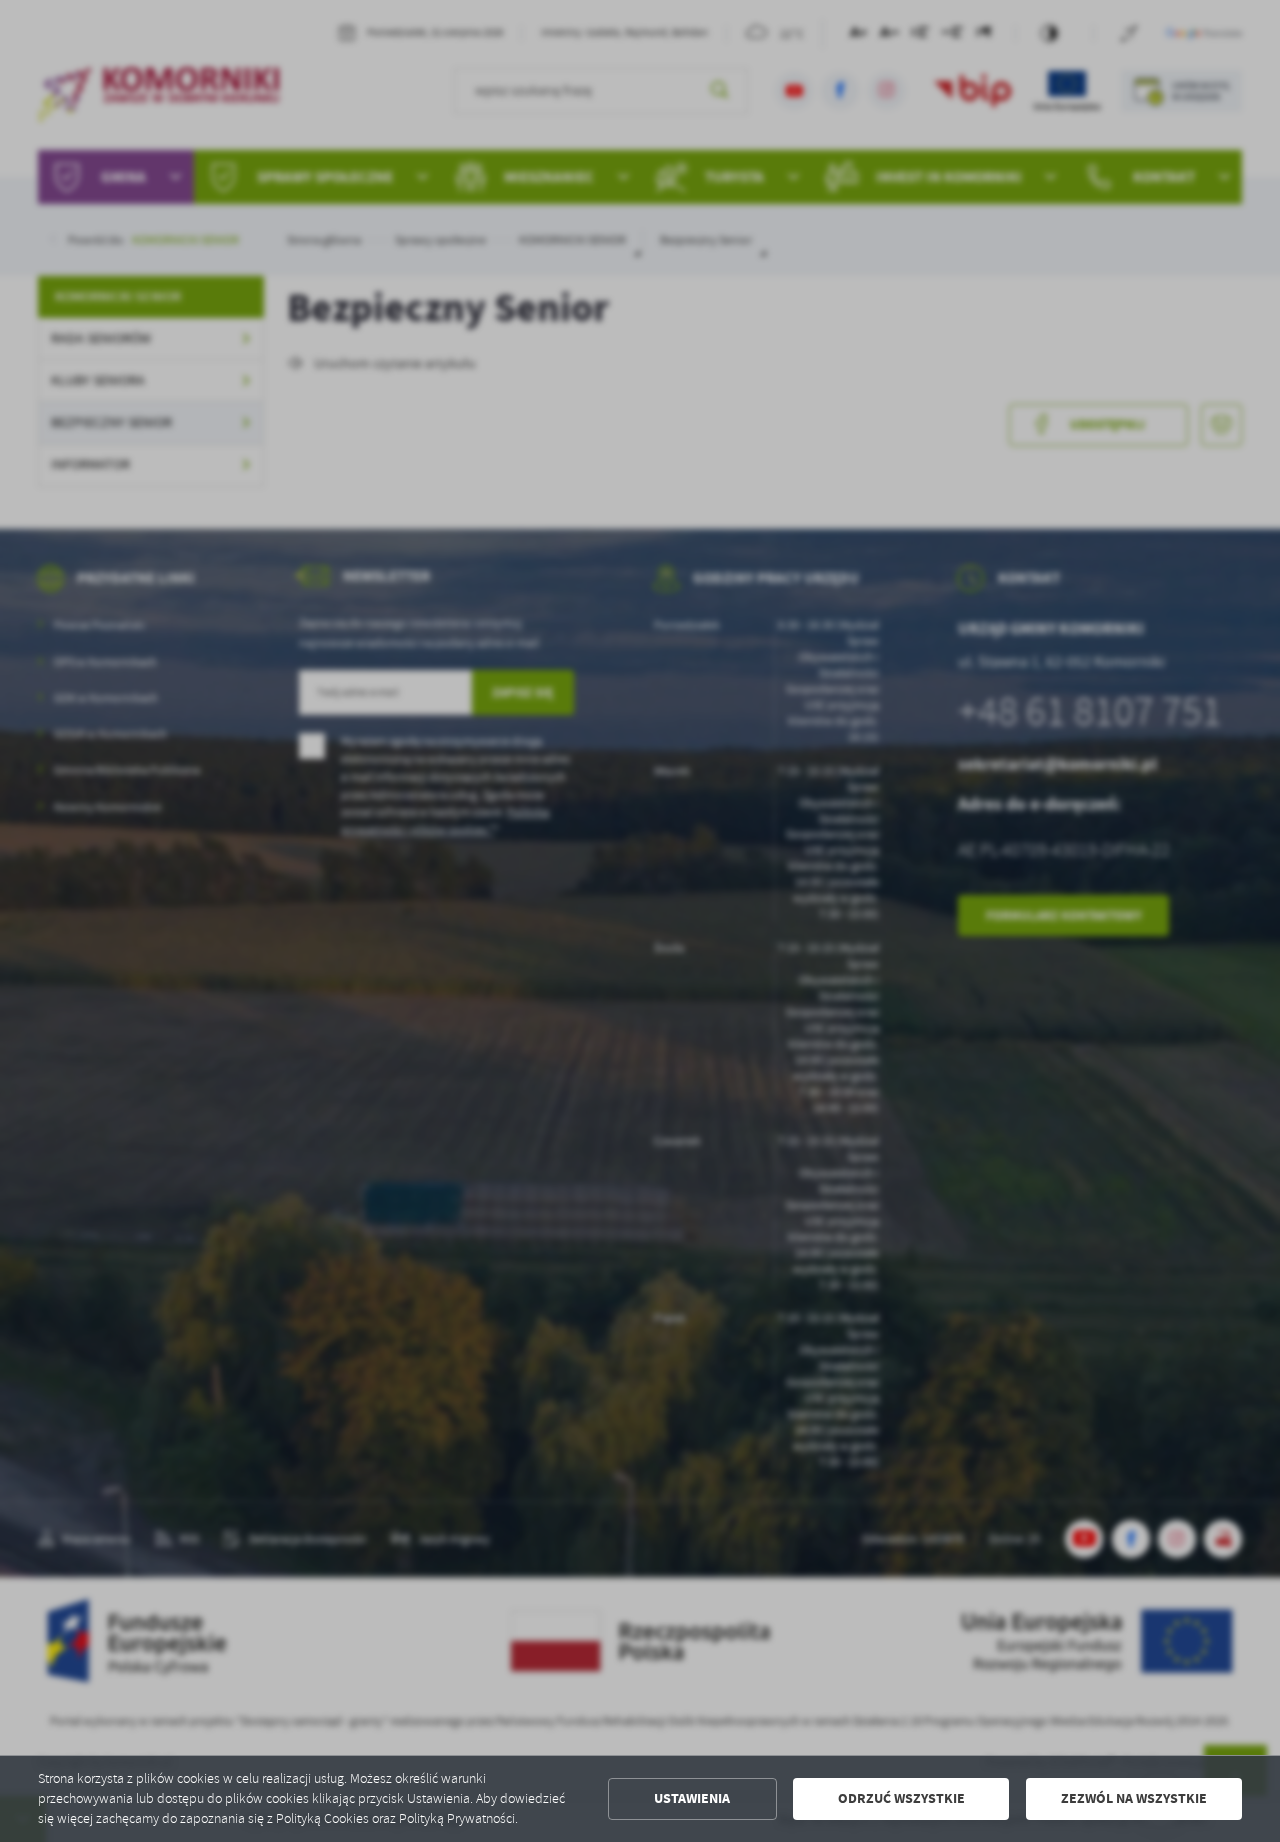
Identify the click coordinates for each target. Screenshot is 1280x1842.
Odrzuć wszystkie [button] (901, 1798)
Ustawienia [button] (692, 1798)
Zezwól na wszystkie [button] (1134, 1798)
